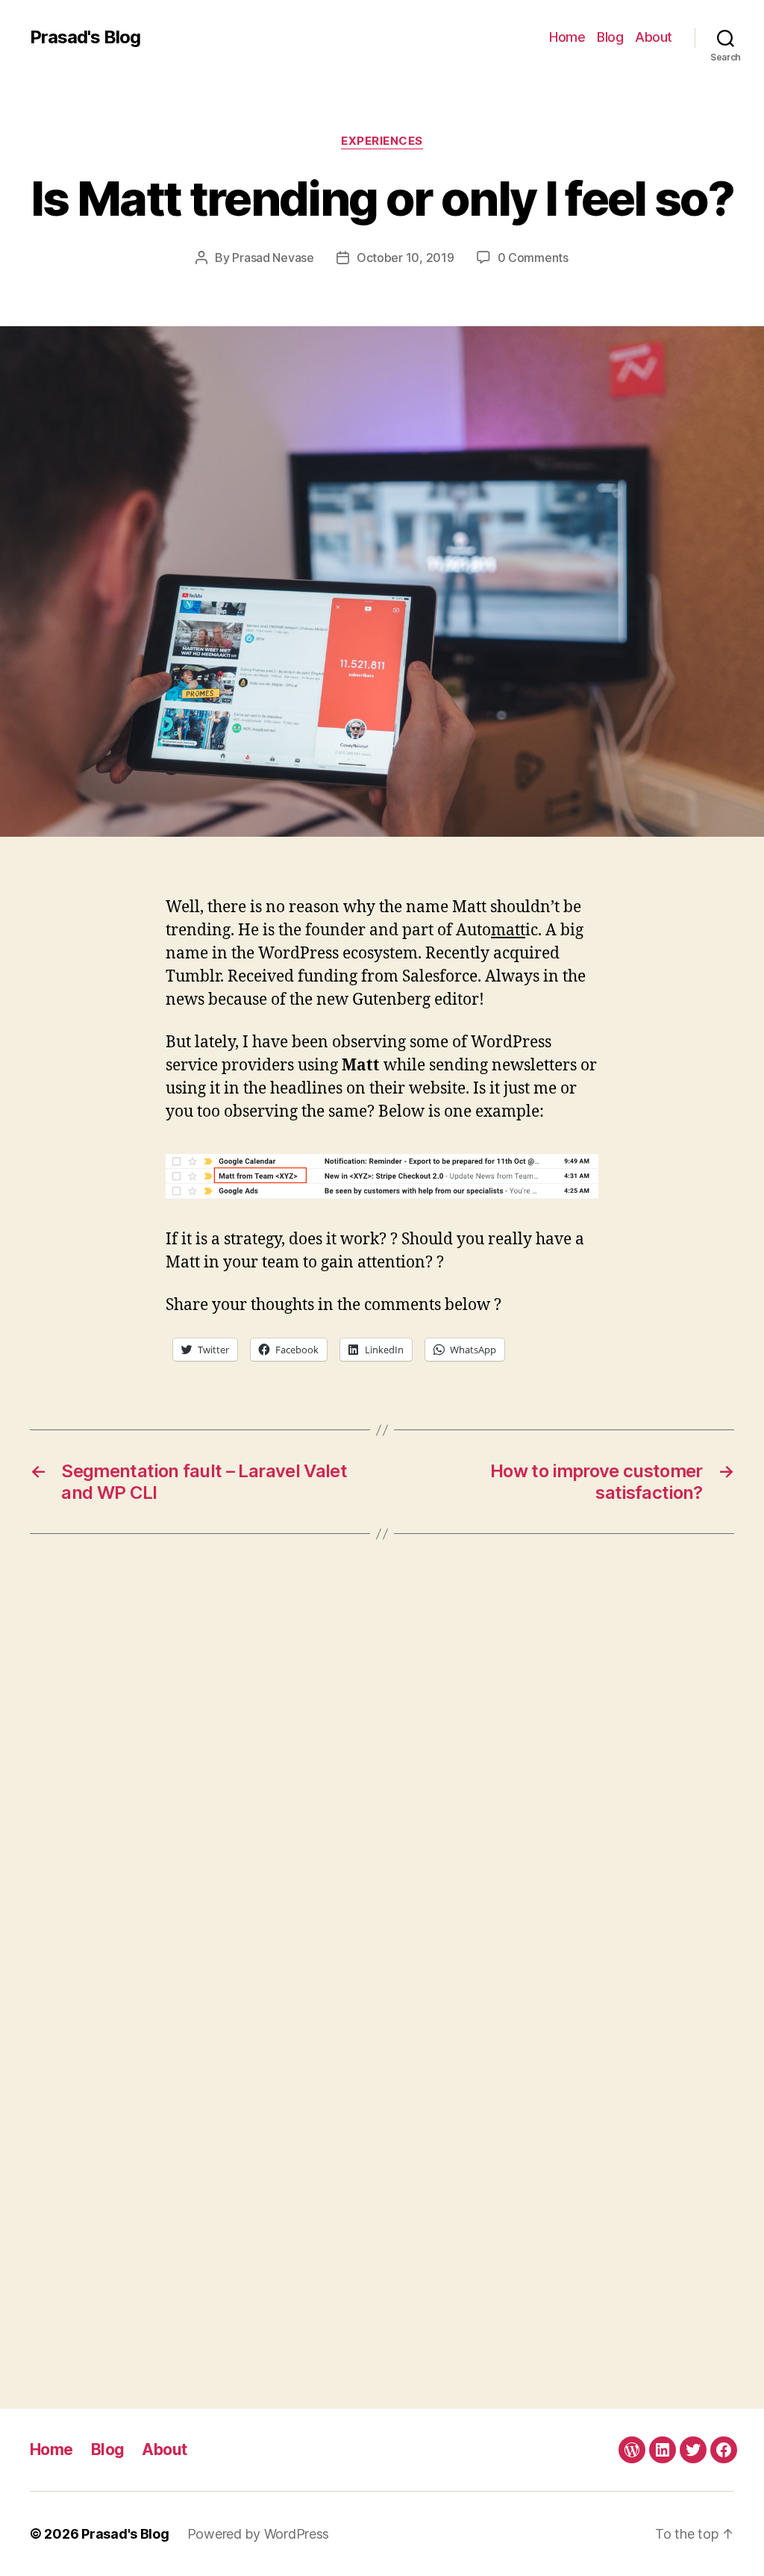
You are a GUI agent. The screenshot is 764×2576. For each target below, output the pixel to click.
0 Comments (533, 258)
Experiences (382, 141)
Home (567, 37)
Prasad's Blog (85, 37)
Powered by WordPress (259, 2534)
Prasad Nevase (273, 258)
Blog (610, 37)
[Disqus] (382, 1780)
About (654, 37)
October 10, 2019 (406, 258)
